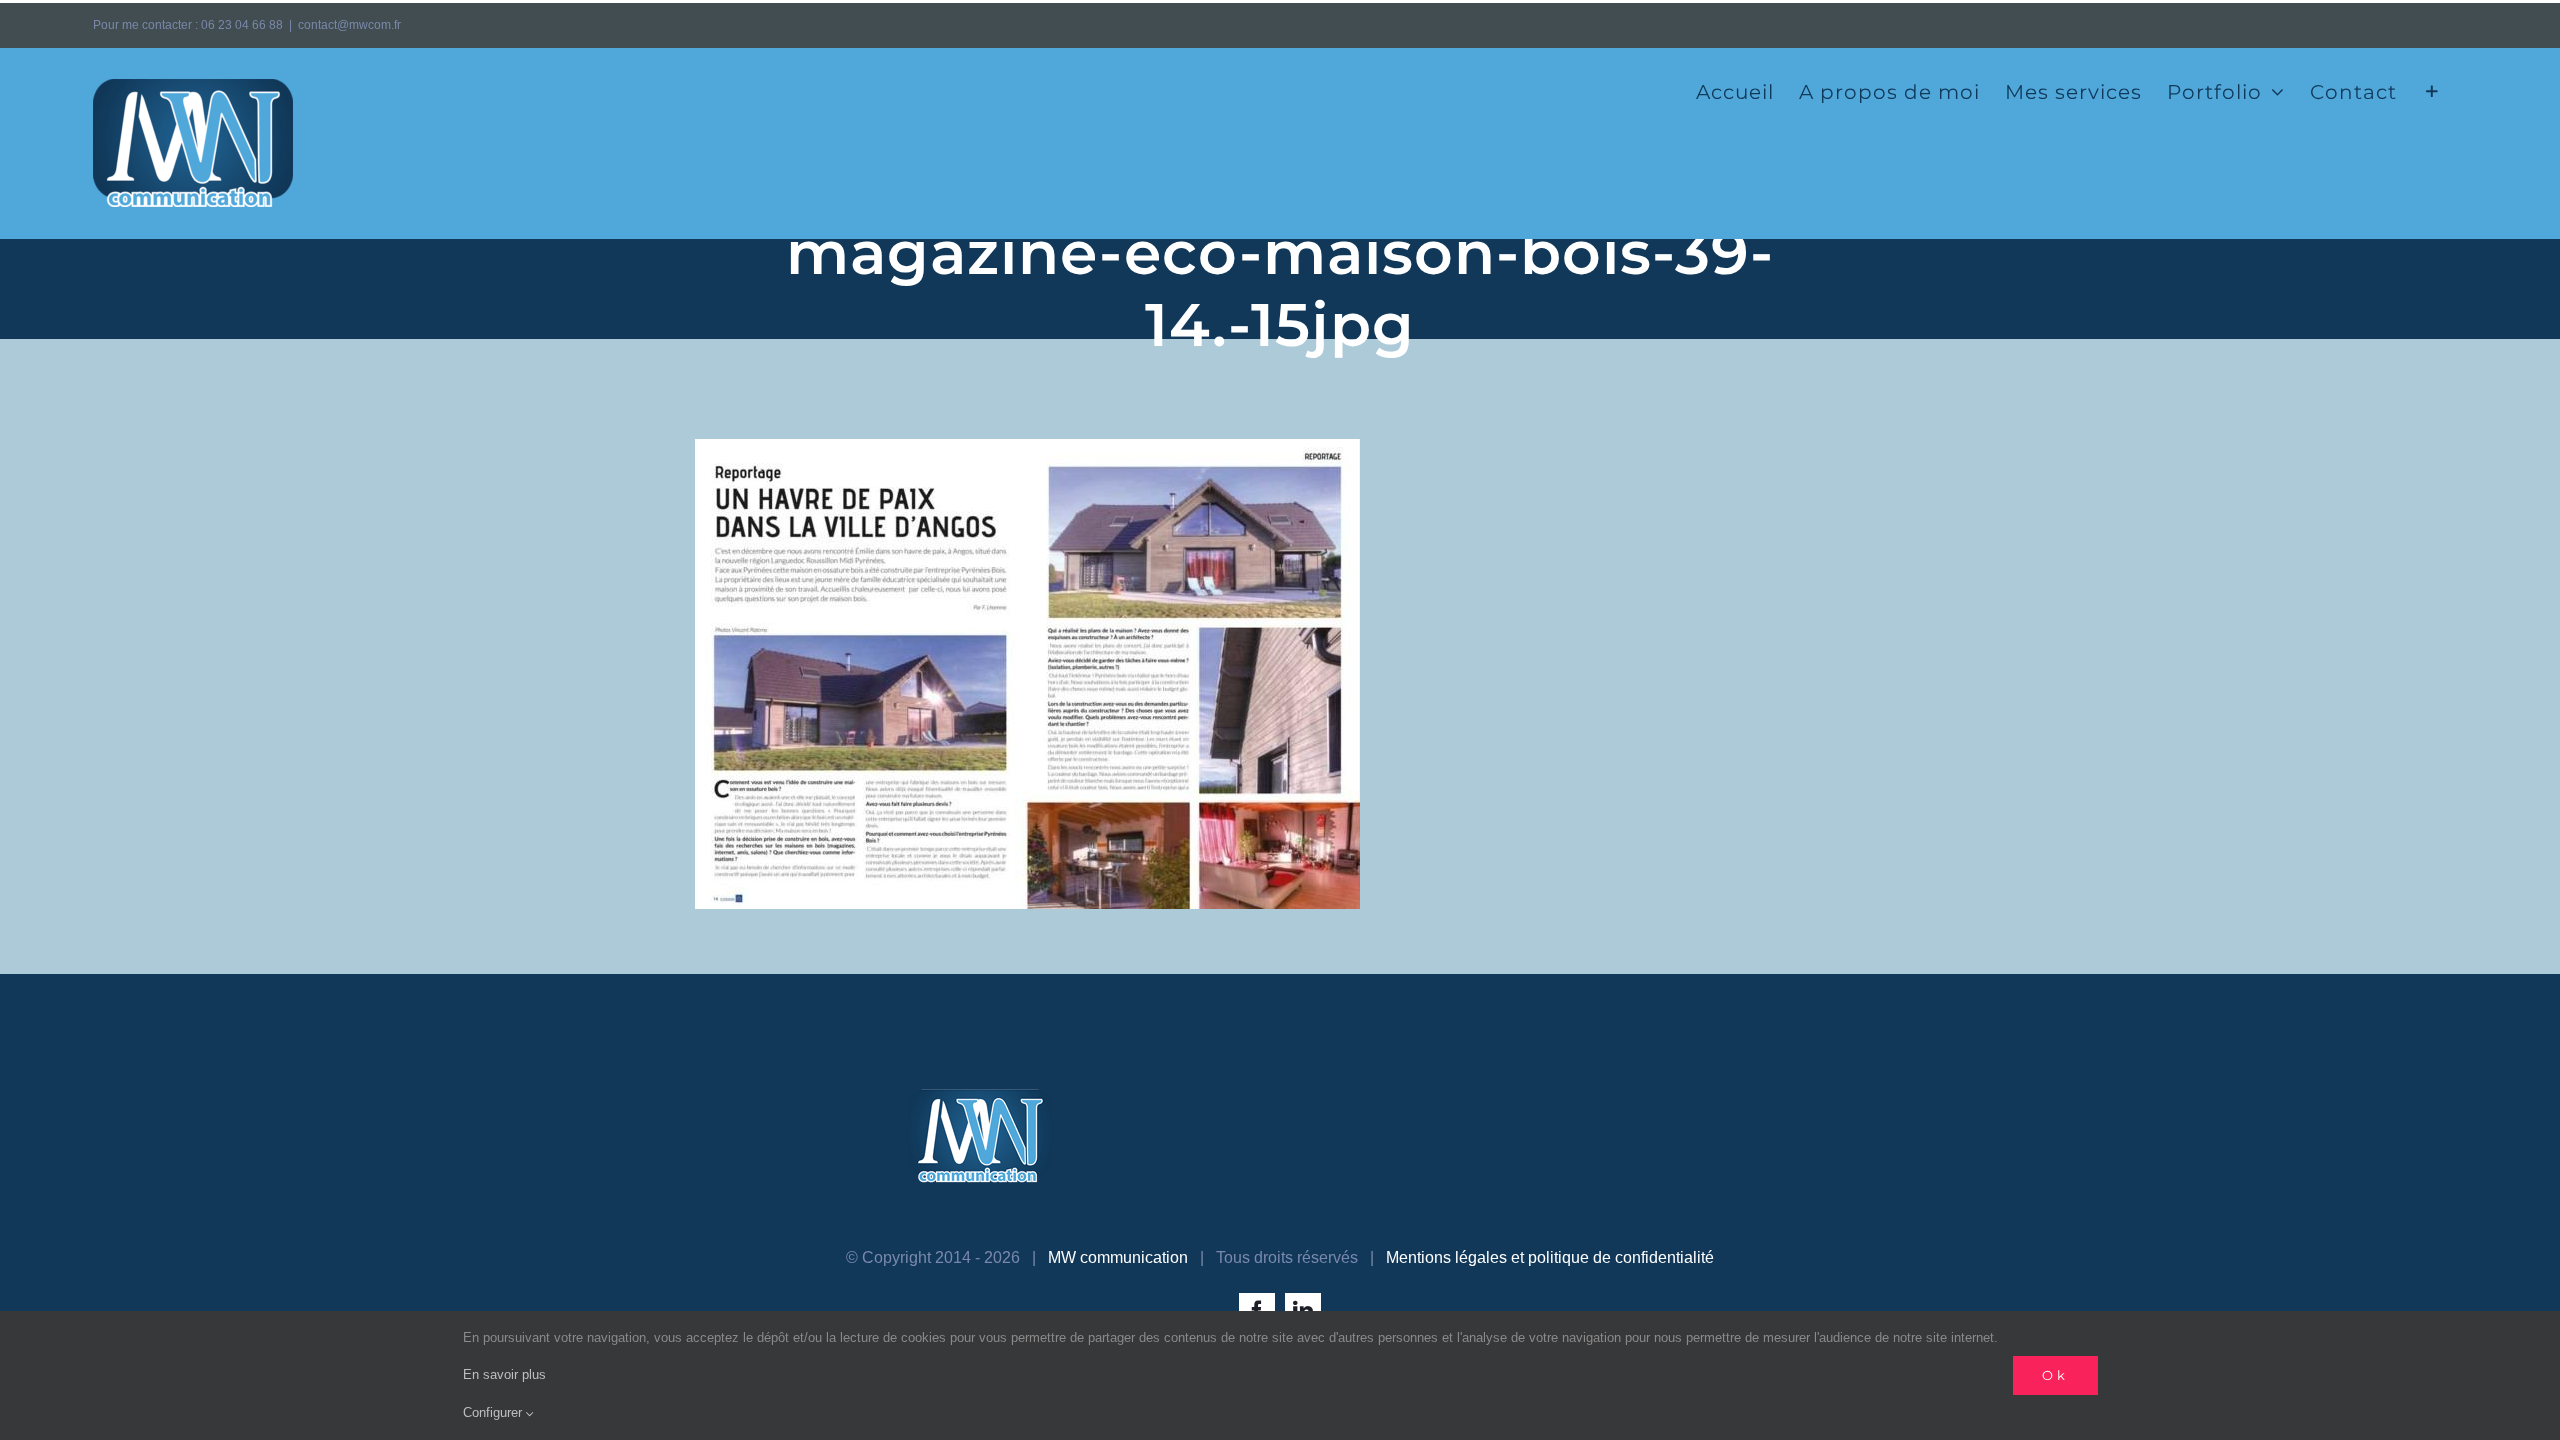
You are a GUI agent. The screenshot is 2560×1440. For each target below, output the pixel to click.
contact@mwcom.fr (349, 25)
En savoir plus (504, 1374)
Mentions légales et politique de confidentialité (1550, 1257)
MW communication (1118, 1257)
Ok (2055, 1375)
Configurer (494, 1412)
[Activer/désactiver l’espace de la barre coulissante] (2432, 90)
